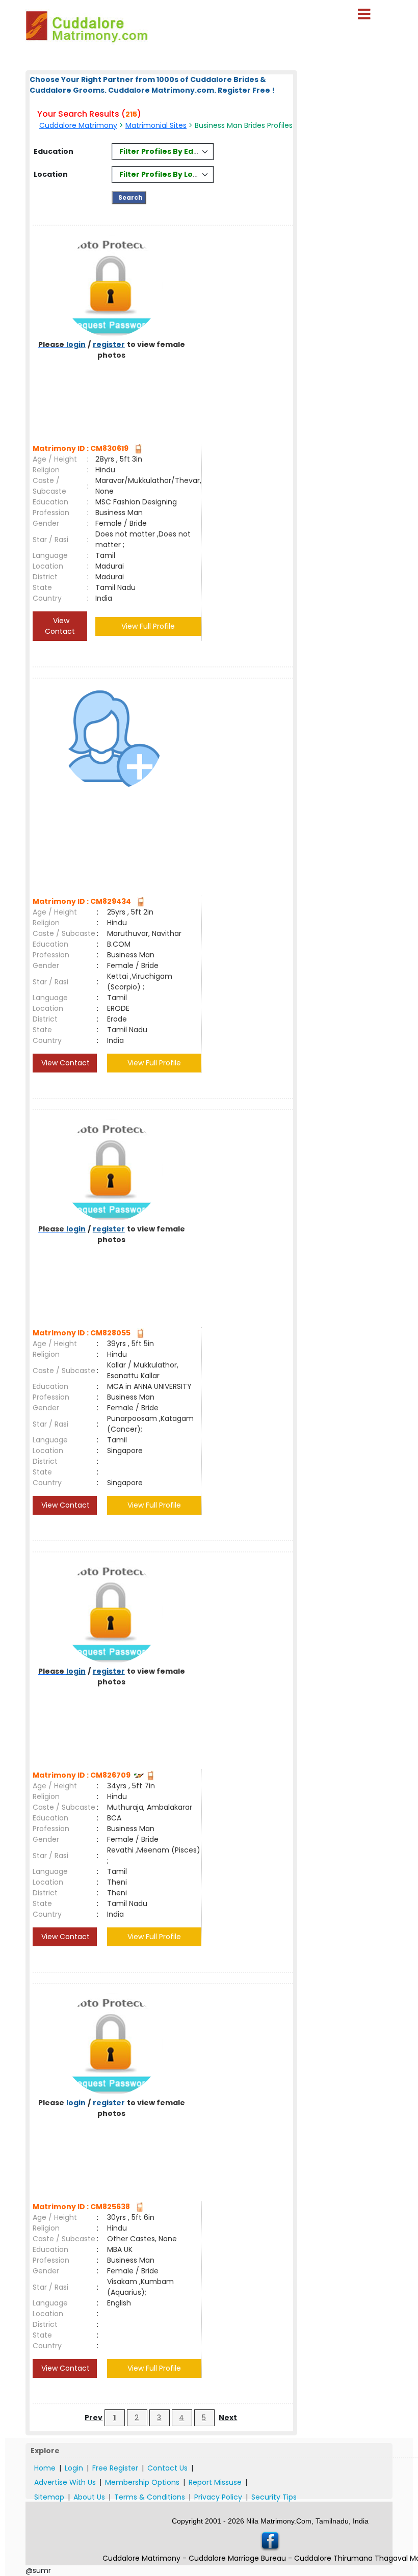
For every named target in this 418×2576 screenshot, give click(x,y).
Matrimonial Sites (156, 125)
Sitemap (49, 2497)
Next (228, 2418)
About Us (89, 2497)
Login (74, 2468)
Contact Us (167, 2468)
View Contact (60, 626)
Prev (94, 2418)
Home (45, 2468)
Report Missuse (215, 2482)
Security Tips (274, 2497)
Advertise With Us (65, 2482)
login (76, 344)
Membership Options (142, 2482)
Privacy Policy (218, 2497)
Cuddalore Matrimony (78, 125)
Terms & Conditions (150, 2497)
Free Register (115, 2468)
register (109, 344)
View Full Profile (148, 626)
